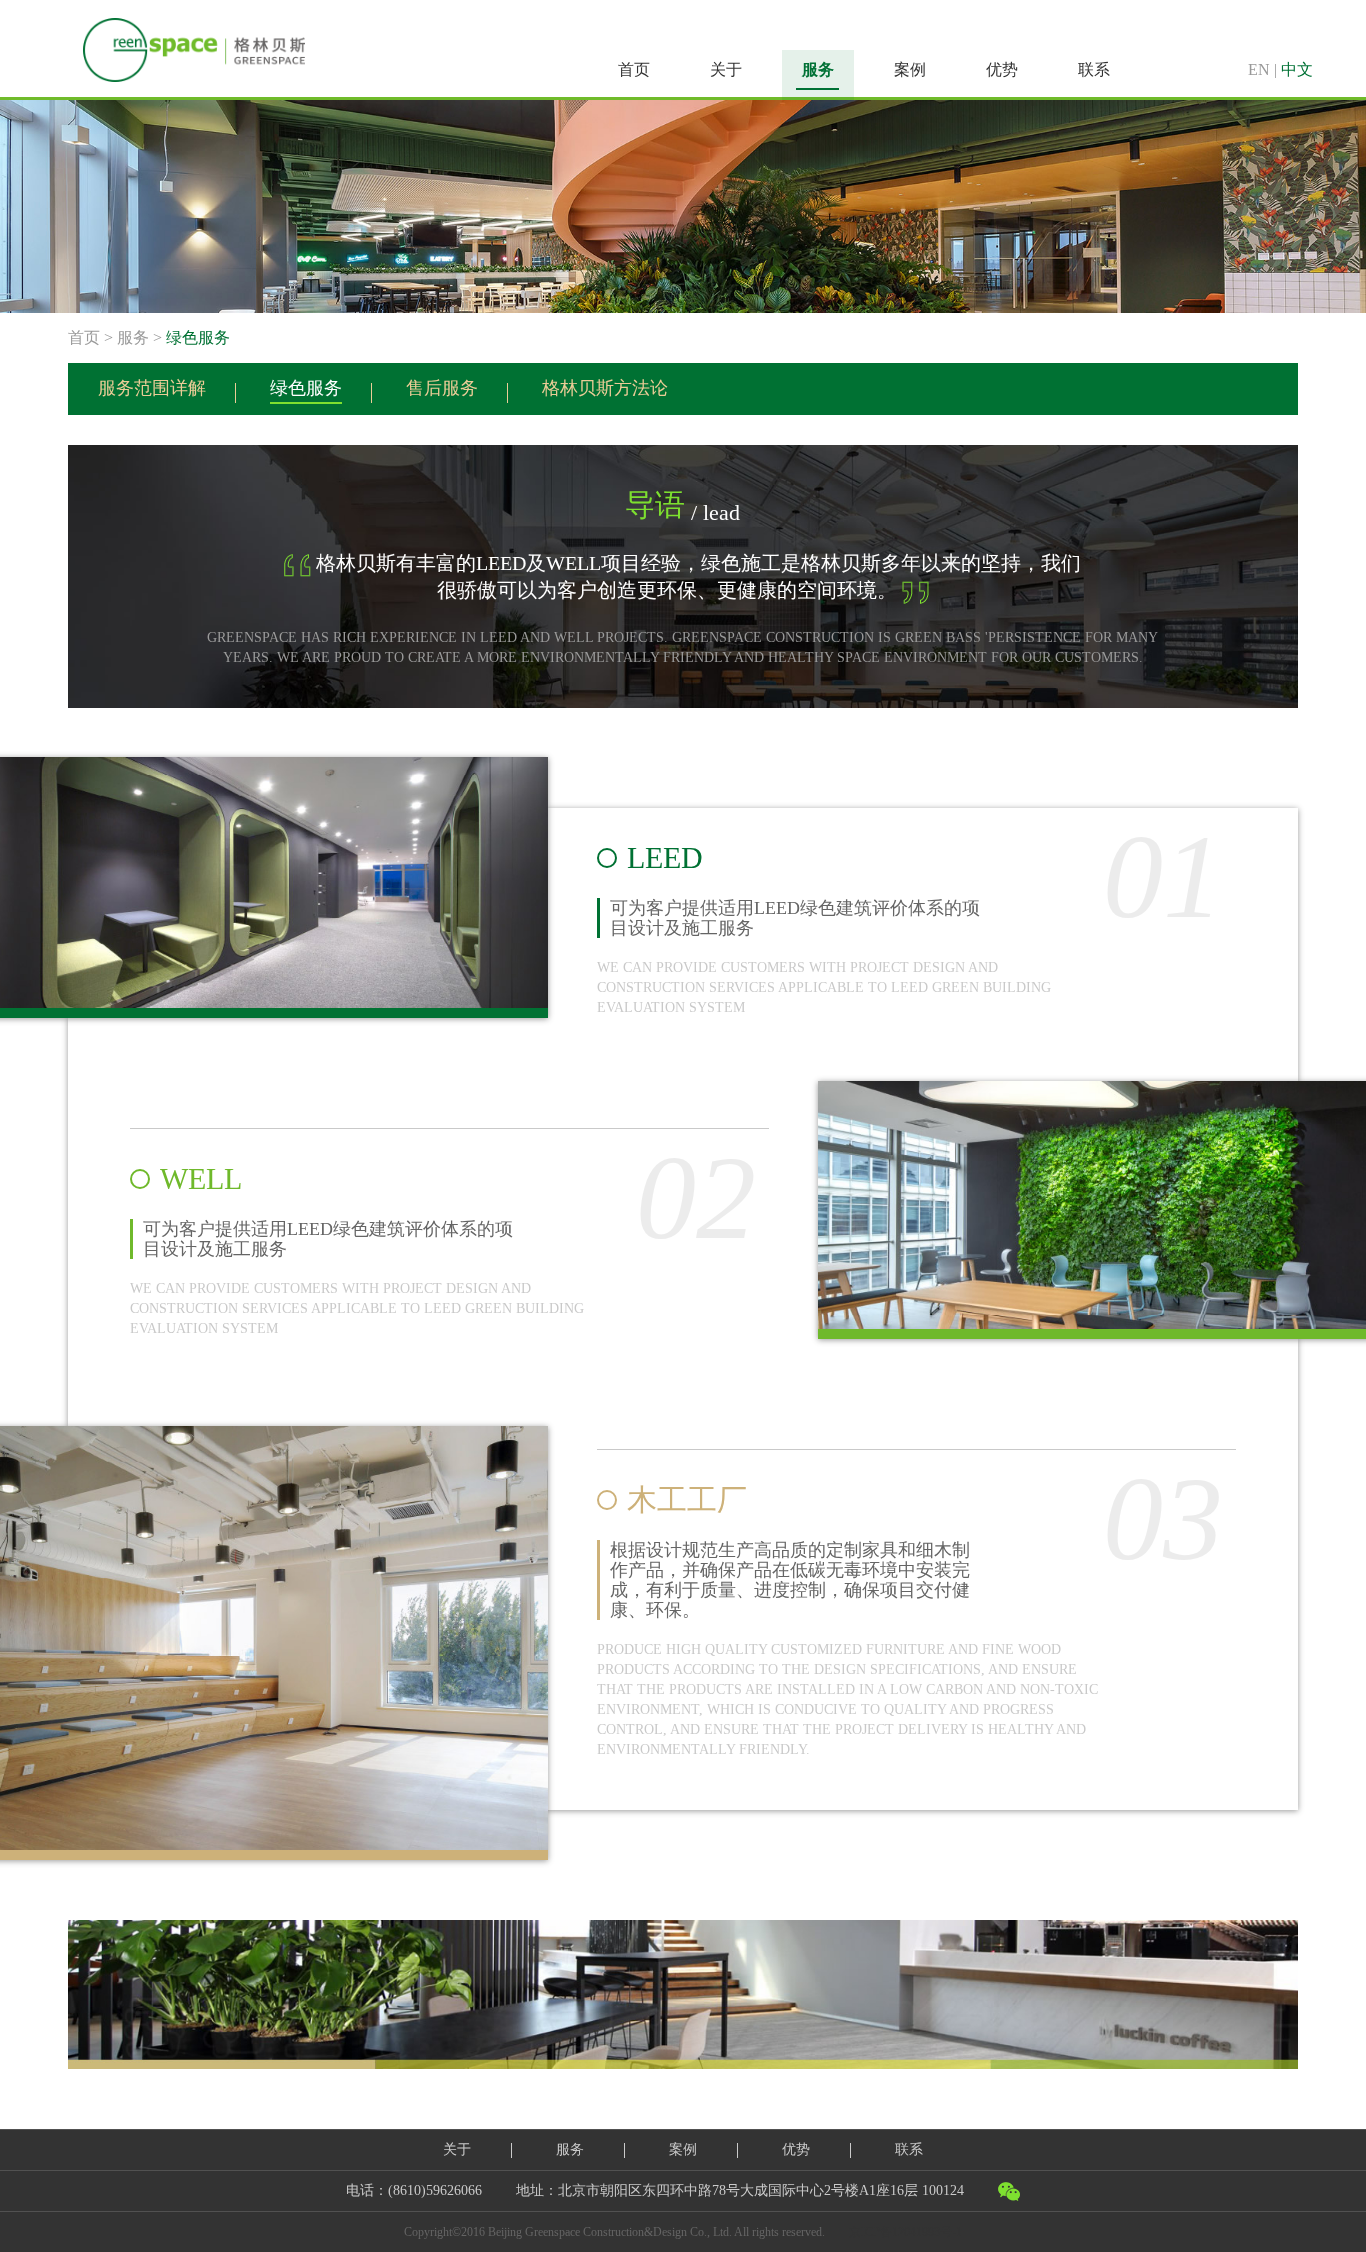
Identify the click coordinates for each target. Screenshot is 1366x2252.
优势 (796, 2149)
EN (1259, 69)
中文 (1297, 69)
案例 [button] (910, 69)
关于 (457, 2149)
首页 (634, 69)
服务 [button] (818, 69)
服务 (133, 337)
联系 (909, 2149)
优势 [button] (1002, 69)
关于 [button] (726, 69)
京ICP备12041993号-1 (905, 2232)
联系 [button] (1094, 69)
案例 (683, 2149)
